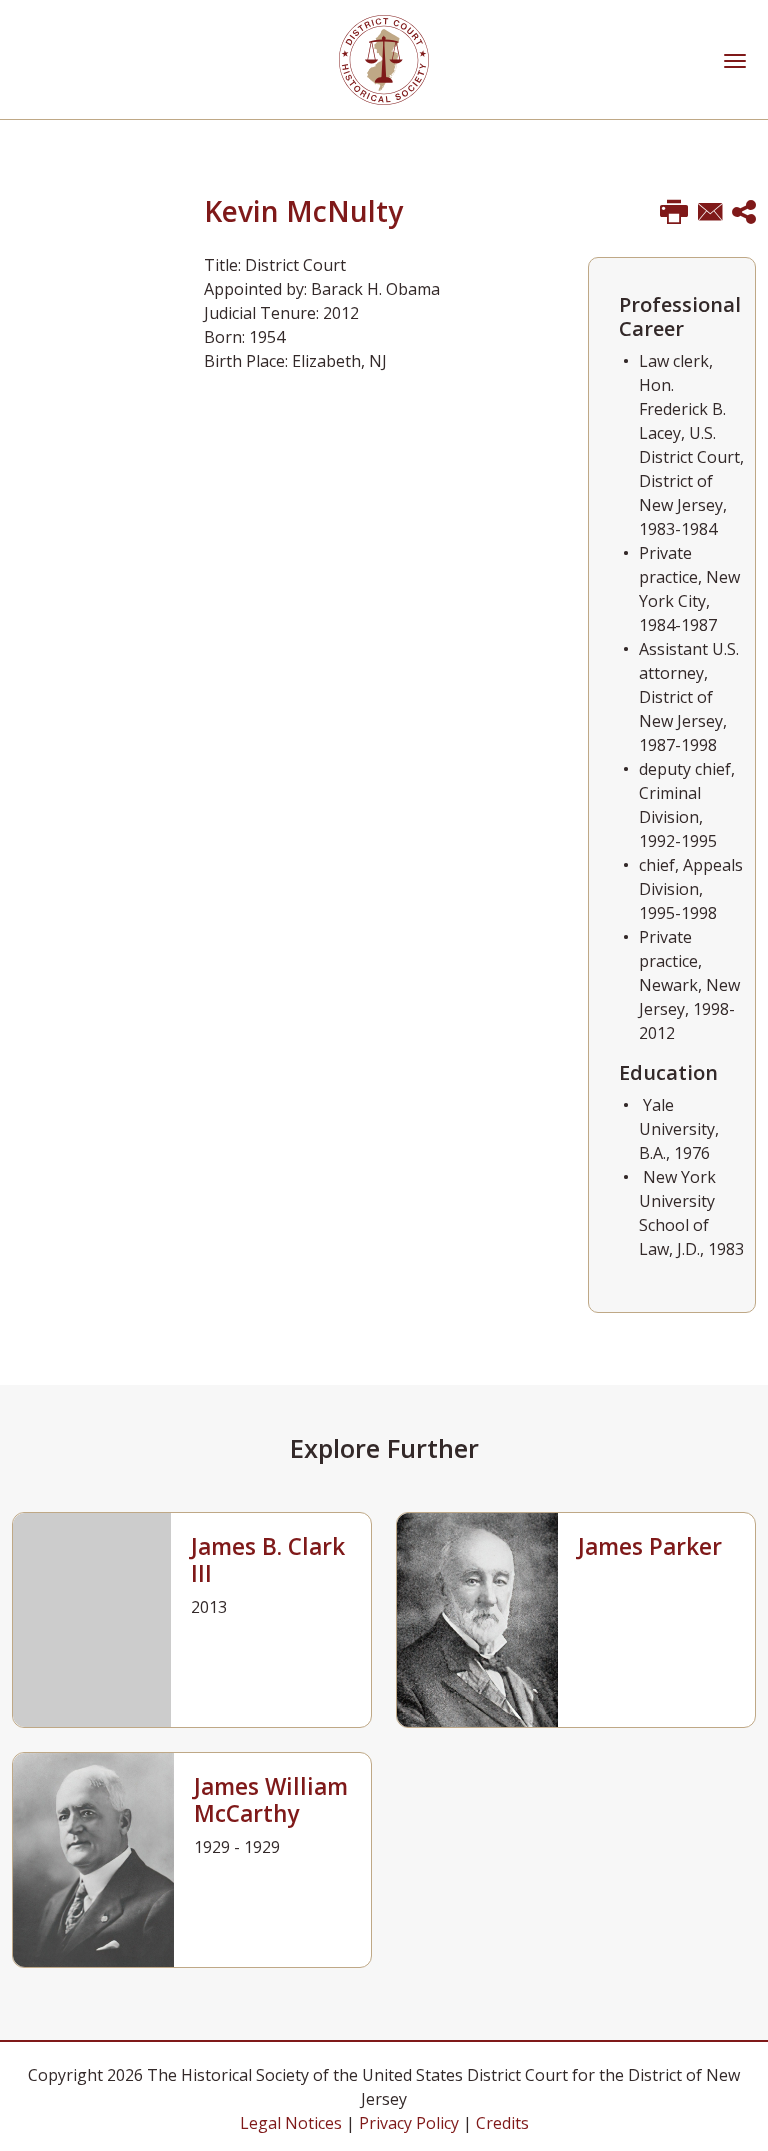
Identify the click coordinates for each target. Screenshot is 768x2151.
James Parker (650, 1546)
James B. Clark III (268, 1560)
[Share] (744, 213)
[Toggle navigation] (735, 59)
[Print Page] (674, 213)
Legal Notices (291, 2123)
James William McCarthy (271, 1800)
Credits (502, 2123)
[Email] (710, 213)
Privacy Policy (409, 2123)
